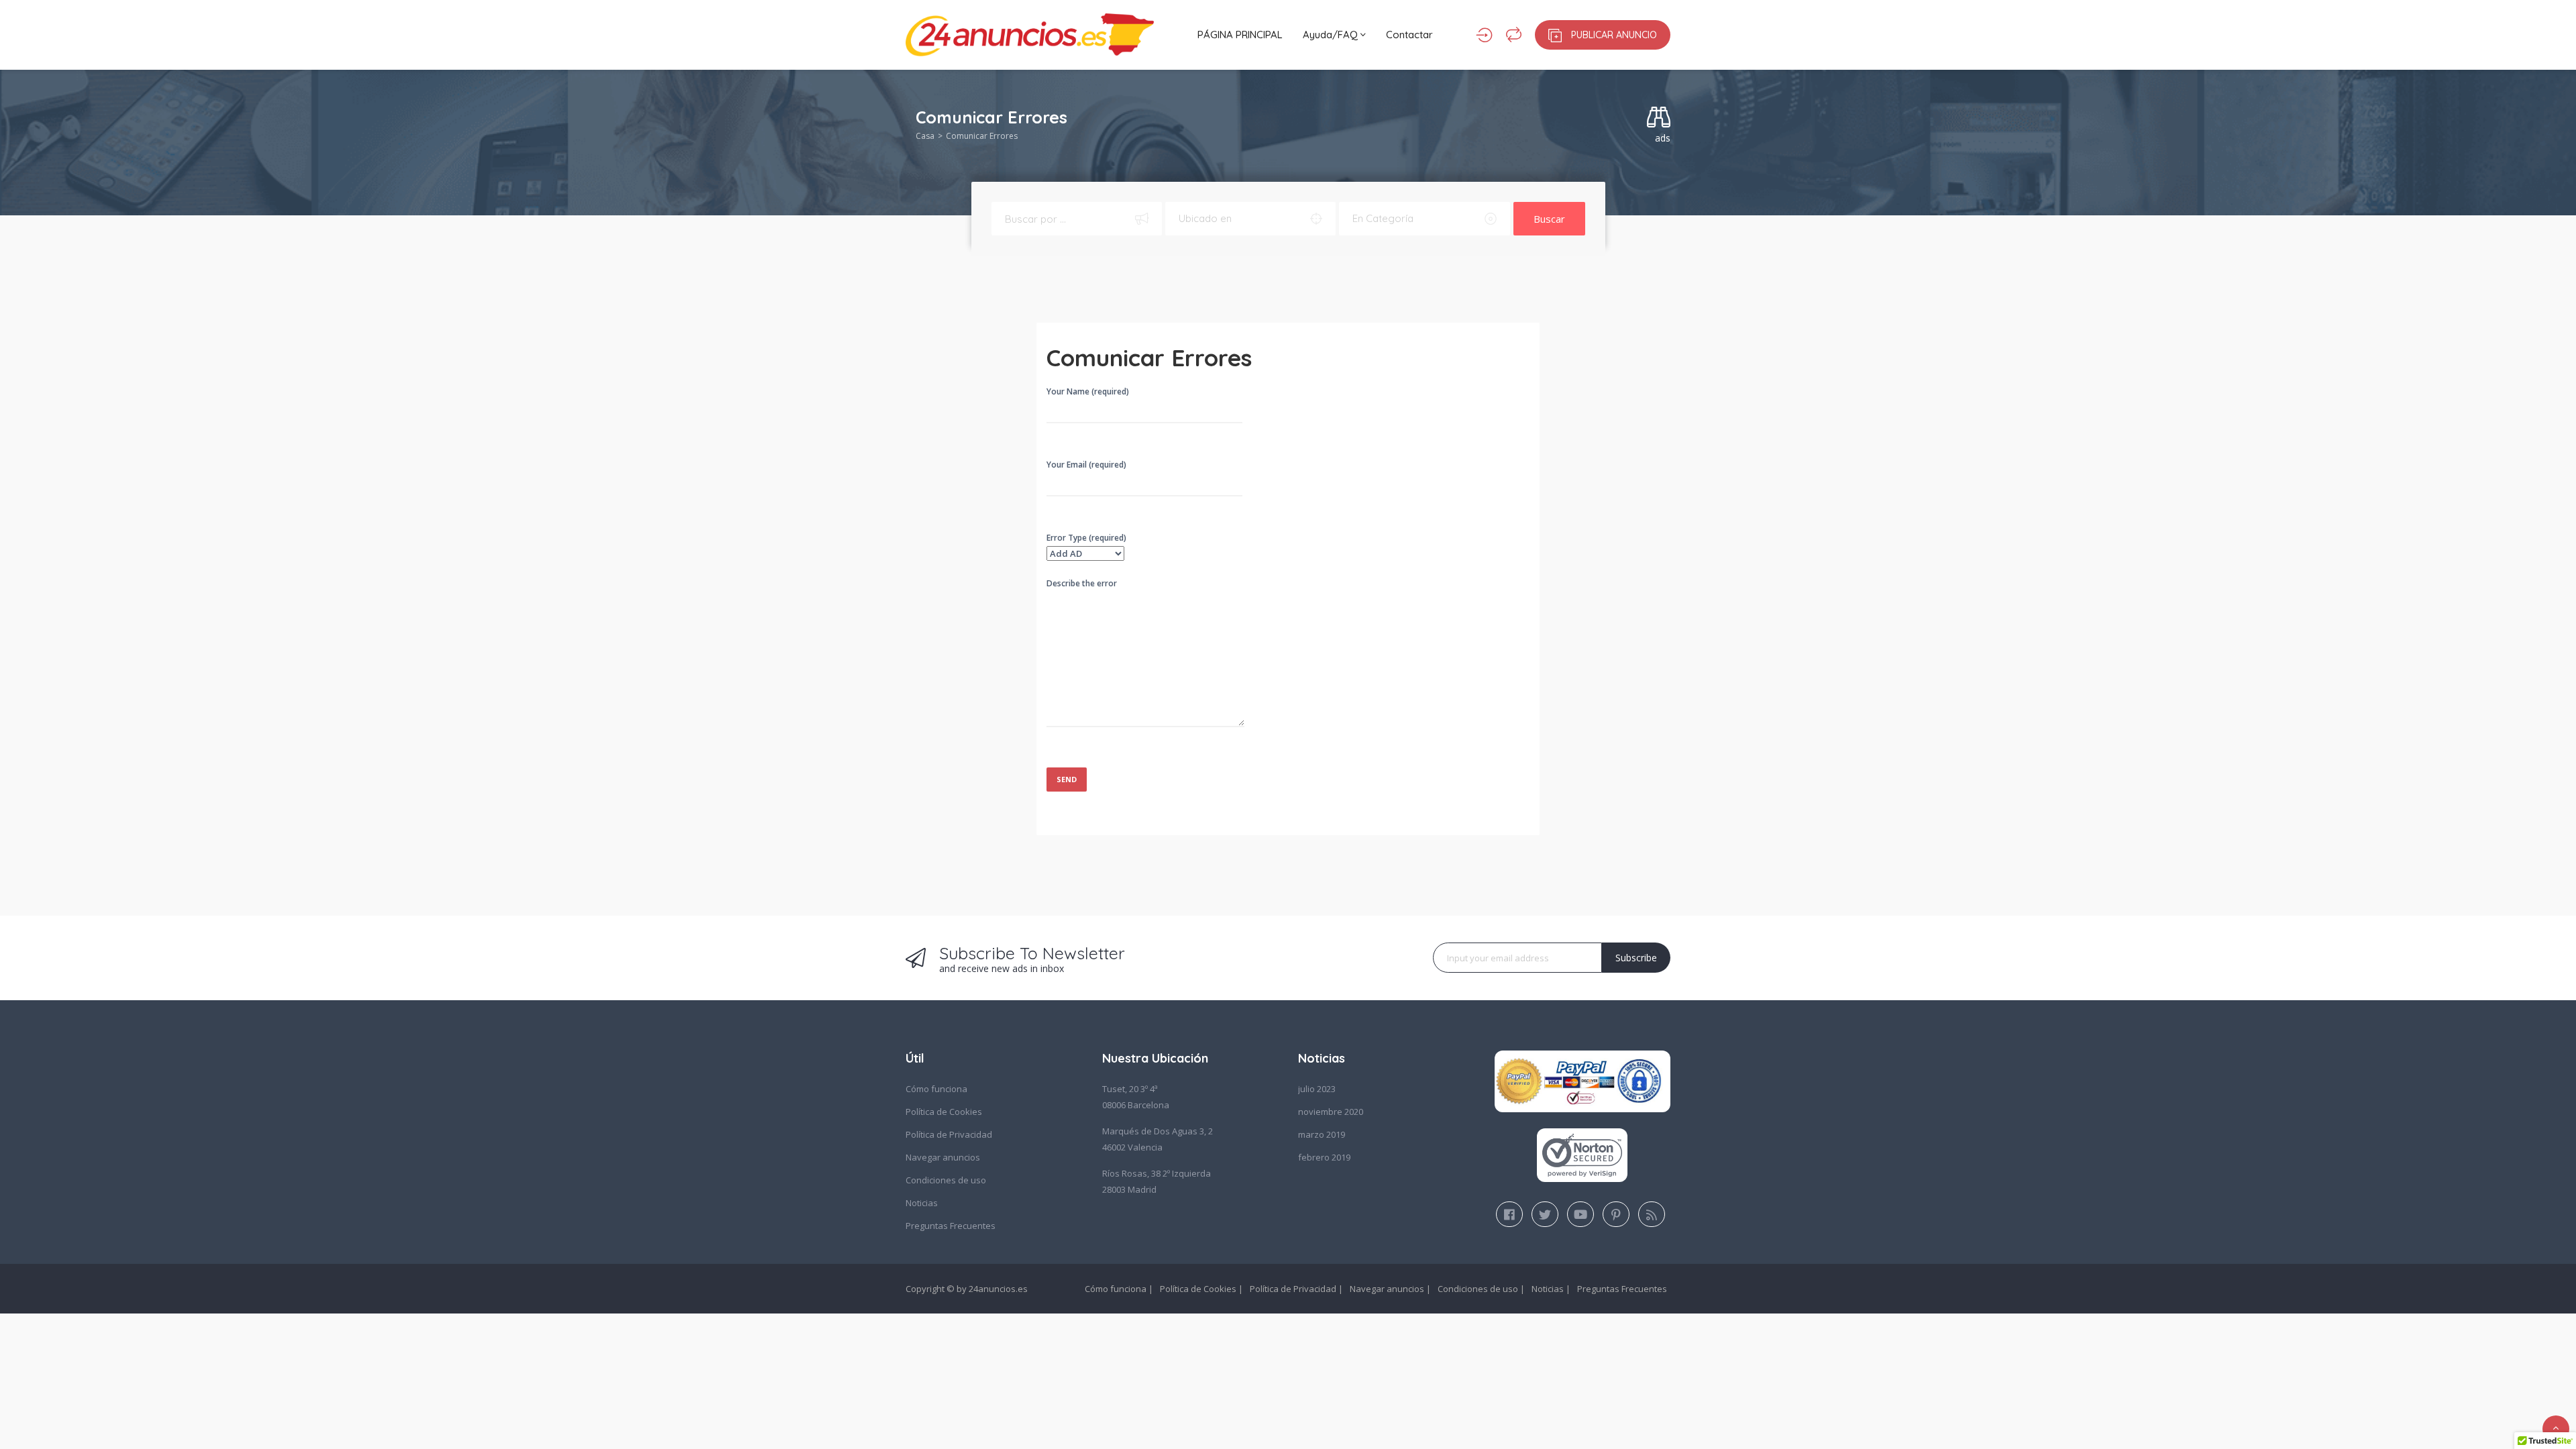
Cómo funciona (936, 1089)
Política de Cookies (944, 1112)
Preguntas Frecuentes (951, 1226)
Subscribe (1636, 958)
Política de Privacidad (949, 1134)
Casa (925, 136)
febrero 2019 (1324, 1157)
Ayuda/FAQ (1332, 35)
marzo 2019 (1322, 1134)
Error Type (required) (1086, 538)
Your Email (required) (1086, 465)
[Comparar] (1514, 35)
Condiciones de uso (946, 1180)
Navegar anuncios (943, 1157)
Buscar (1549, 219)
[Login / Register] (1484, 35)
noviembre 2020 (1331, 1112)
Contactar (1409, 35)
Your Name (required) (1088, 391)
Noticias (922, 1203)
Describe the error (1082, 583)
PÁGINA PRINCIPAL (1240, 35)
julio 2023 (1317, 1089)
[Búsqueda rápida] (1659, 118)
